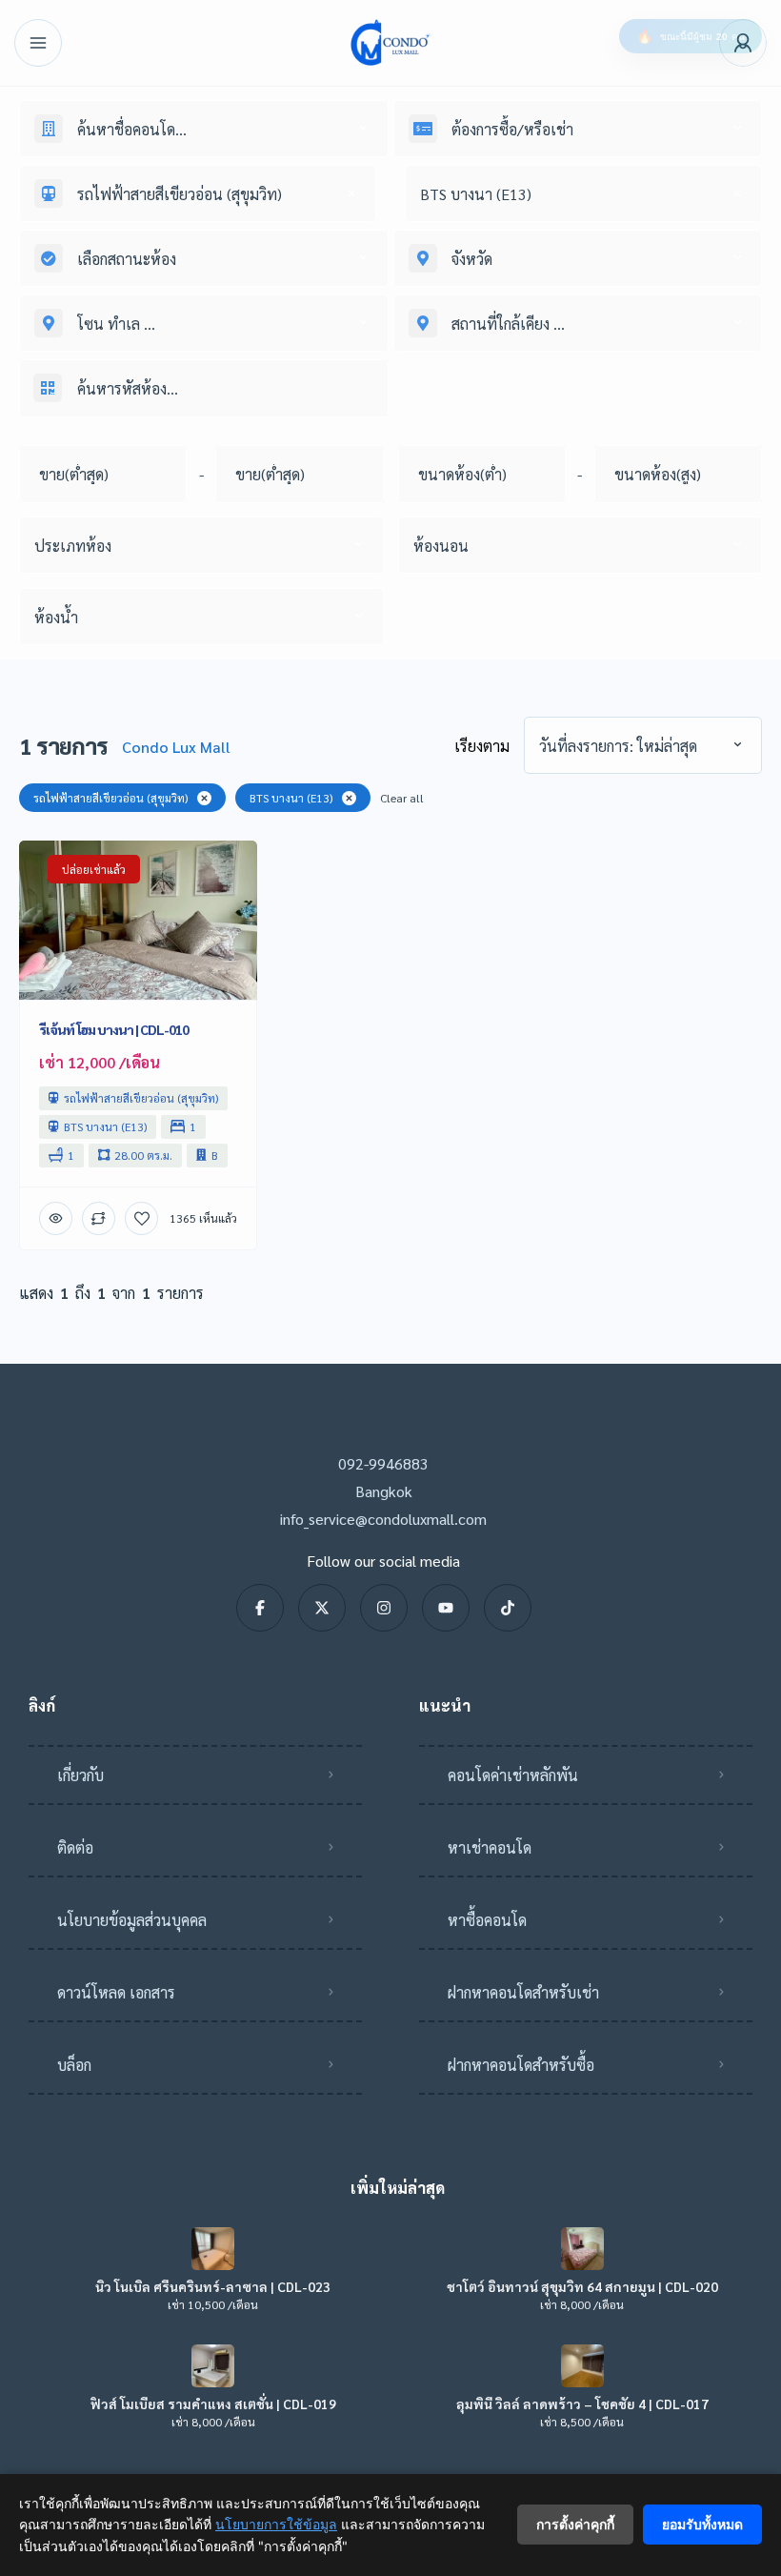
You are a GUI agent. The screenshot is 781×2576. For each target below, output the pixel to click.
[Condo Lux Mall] (390, 43)
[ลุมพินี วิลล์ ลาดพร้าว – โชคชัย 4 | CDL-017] (582, 2366)
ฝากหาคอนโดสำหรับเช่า (523, 1992)
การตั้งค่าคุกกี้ (575, 2524)
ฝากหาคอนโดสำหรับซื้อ (521, 2065)
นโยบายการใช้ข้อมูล (276, 2524)
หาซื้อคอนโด (487, 1920)
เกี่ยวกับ (80, 1775)
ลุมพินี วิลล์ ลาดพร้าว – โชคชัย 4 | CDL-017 (582, 2404)
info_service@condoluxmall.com (383, 1519)
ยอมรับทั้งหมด (702, 2524)
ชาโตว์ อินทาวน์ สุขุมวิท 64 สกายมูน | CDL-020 (582, 2286)
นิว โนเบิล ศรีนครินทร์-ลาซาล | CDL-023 (213, 2286)
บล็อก (74, 2065)
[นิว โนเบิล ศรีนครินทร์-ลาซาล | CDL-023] (213, 2249)
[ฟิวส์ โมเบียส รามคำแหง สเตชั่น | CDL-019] (213, 2366)
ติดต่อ (75, 1847)
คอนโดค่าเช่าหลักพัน (513, 1775)
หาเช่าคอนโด (490, 1847)
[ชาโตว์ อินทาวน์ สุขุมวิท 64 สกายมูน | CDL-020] (582, 2249)
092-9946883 (383, 1463)
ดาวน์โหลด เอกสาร (116, 1992)
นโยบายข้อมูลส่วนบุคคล (132, 1920)
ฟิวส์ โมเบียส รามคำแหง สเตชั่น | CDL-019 (213, 2404)
